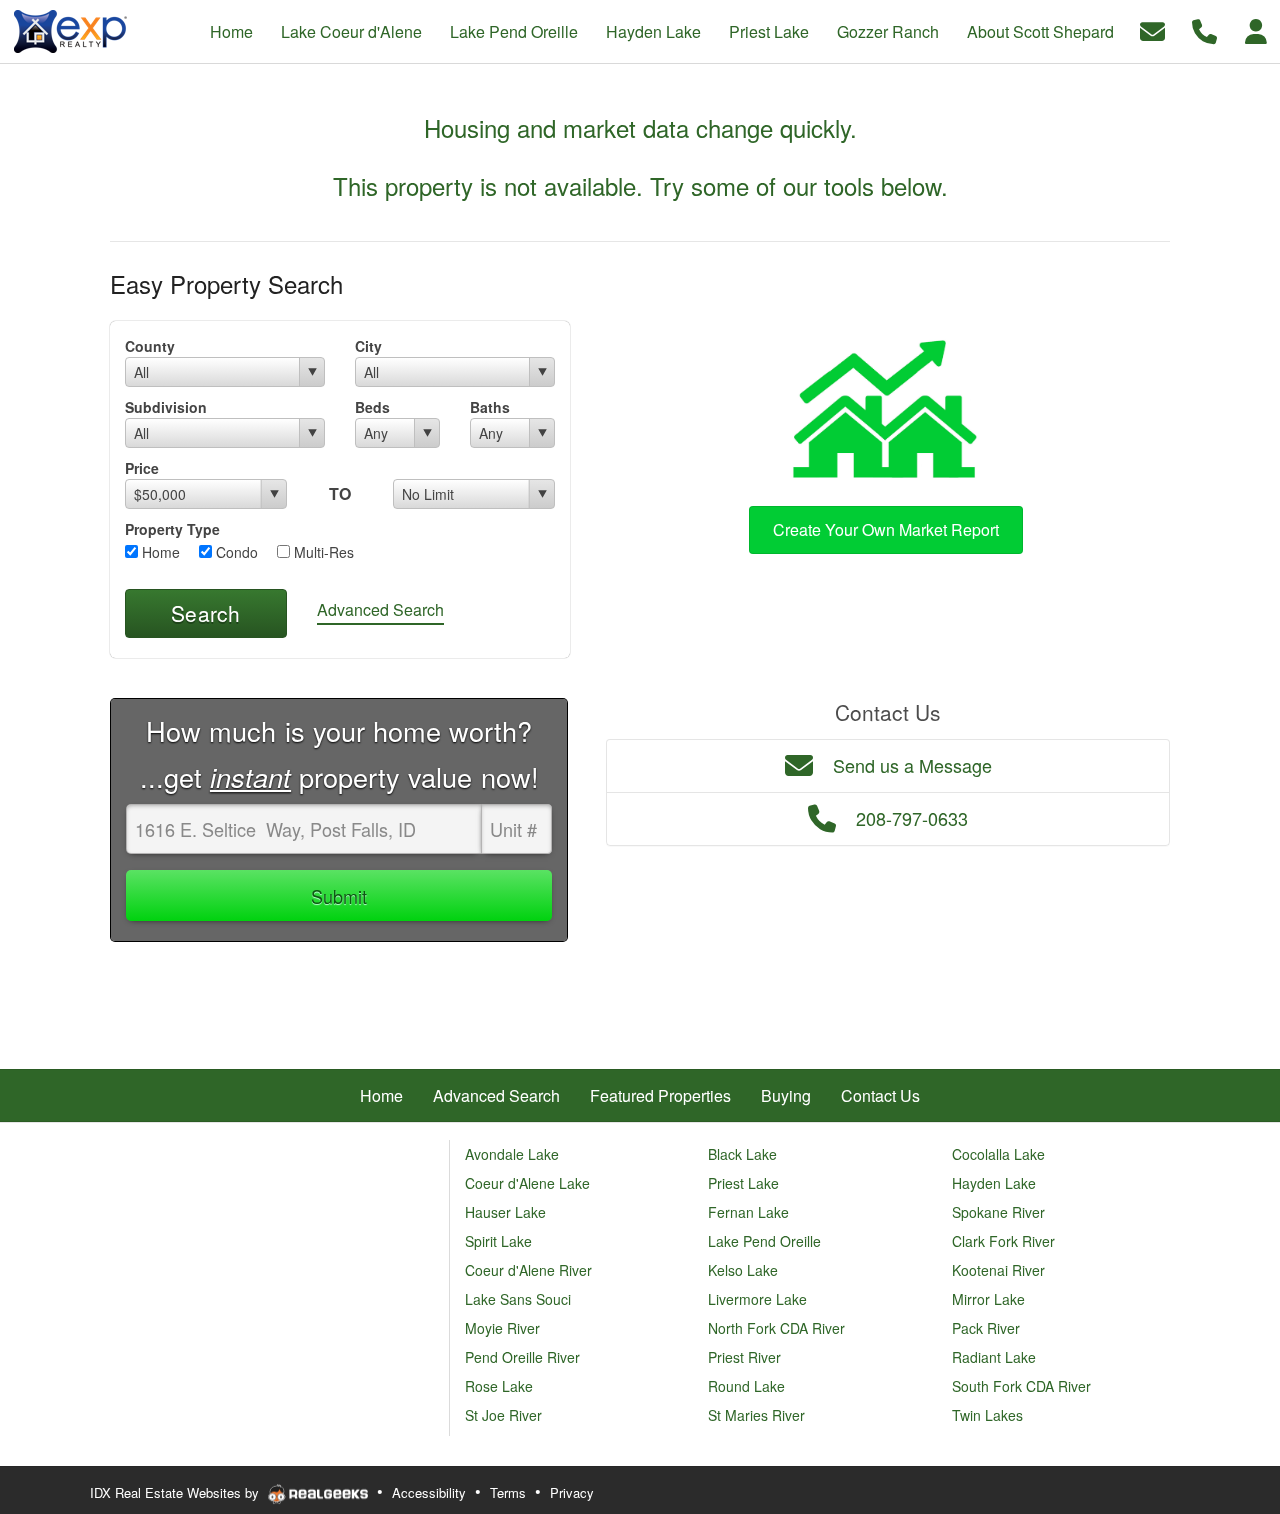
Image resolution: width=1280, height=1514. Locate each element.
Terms (508, 1492)
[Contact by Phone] (1204, 29)
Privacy (572, 1492)
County (150, 346)
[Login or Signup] (1256, 29)
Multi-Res (322, 552)
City (368, 346)
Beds (372, 407)
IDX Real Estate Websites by (176, 1492)
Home (159, 552)
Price (142, 468)
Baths (490, 407)
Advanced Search (380, 609)
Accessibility (429, 1492)
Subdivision (166, 407)
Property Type (172, 529)
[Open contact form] (1152, 29)
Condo (235, 552)
